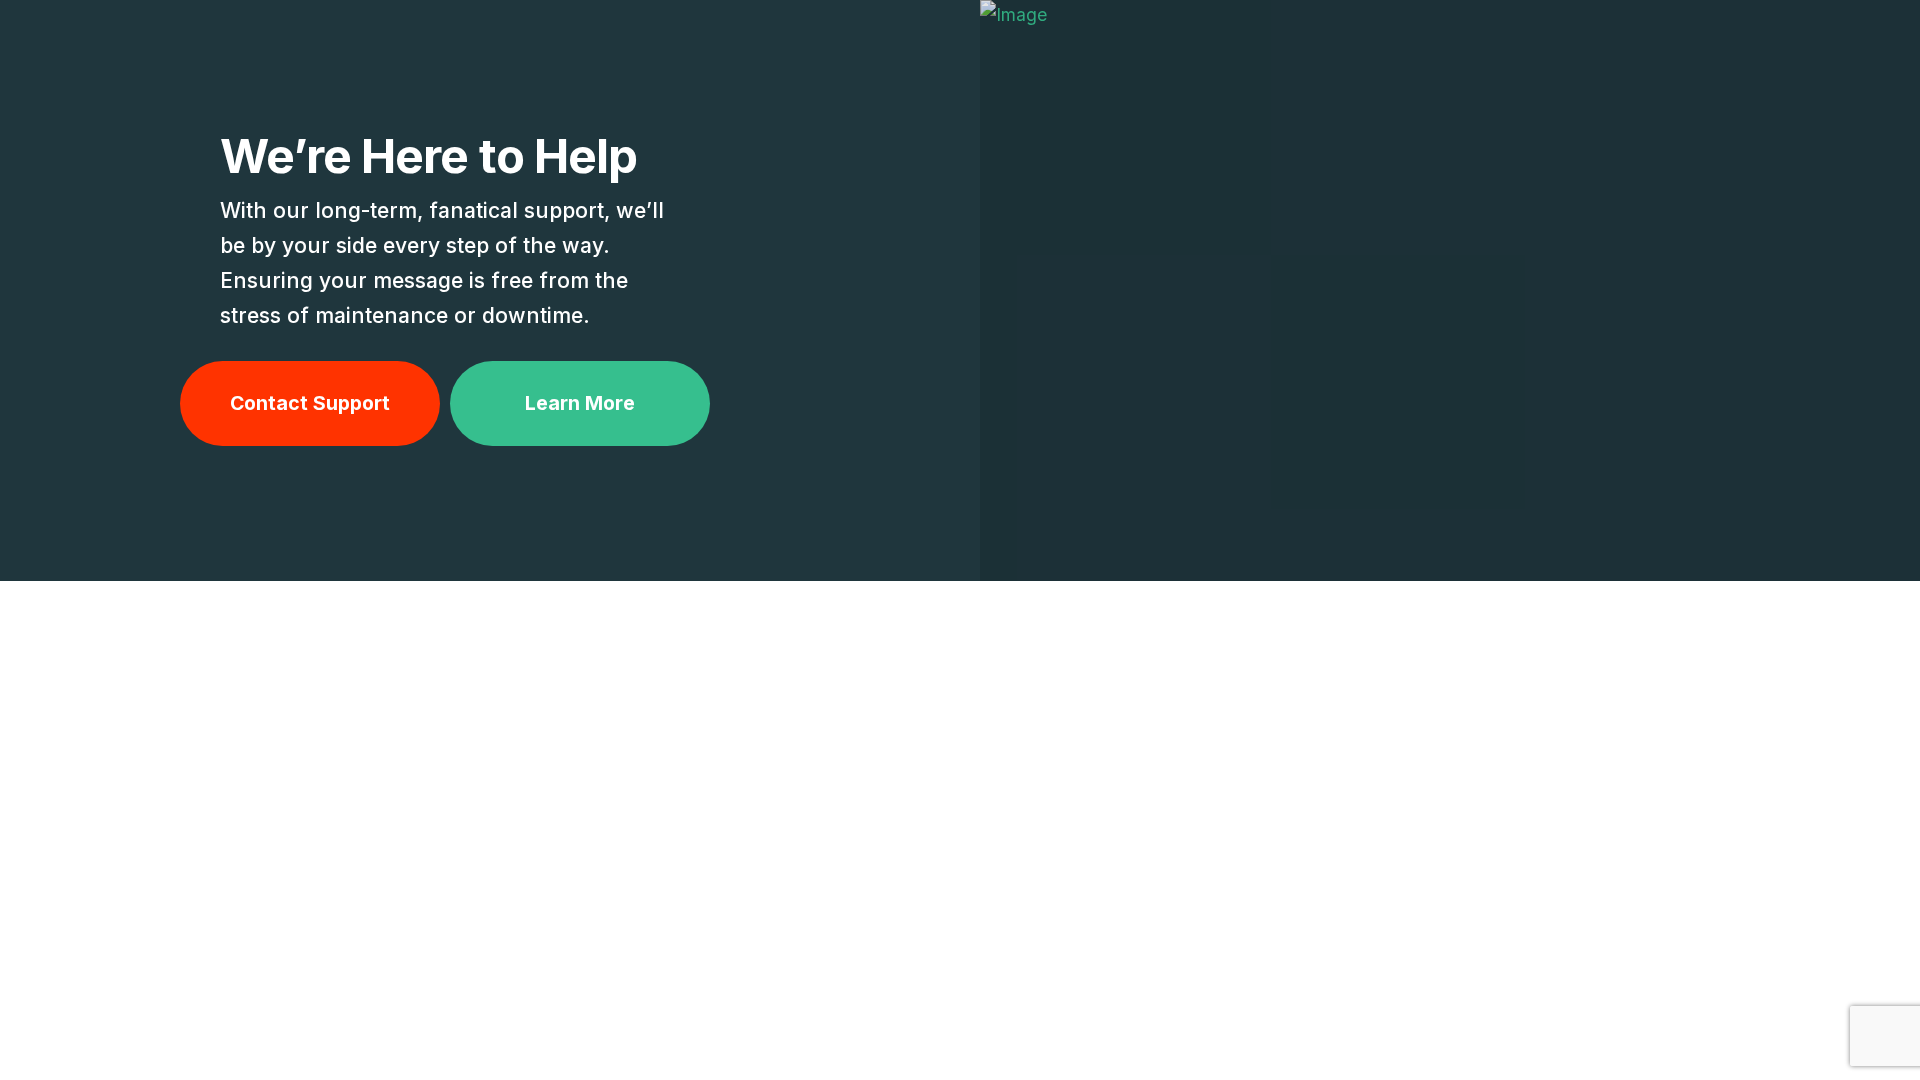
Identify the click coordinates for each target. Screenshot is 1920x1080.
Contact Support (310, 403)
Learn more (580, 403)
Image (1450, 287)
